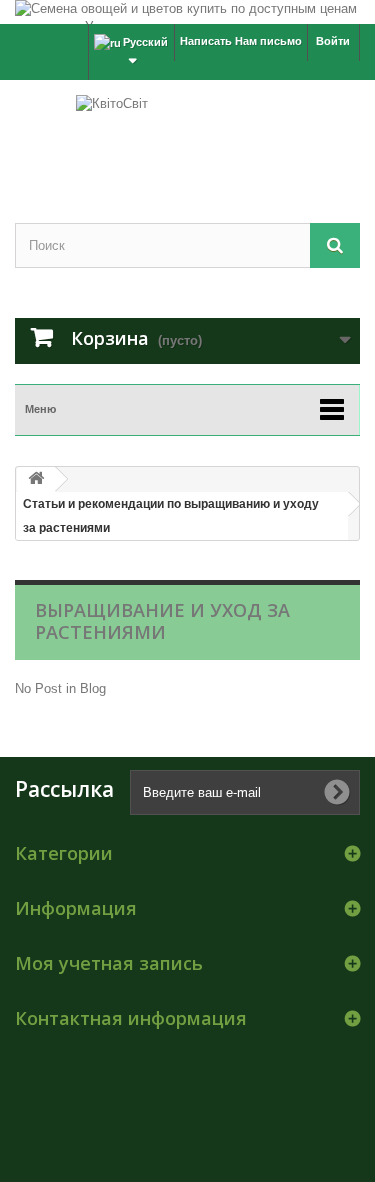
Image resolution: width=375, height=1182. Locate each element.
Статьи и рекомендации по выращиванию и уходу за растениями (171, 516)
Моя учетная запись (109, 963)
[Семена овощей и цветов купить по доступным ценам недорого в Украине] (187, 12)
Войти (333, 41)
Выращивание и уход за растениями (162, 621)
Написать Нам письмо (241, 41)
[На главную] (36, 479)
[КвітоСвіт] (187, 134)
